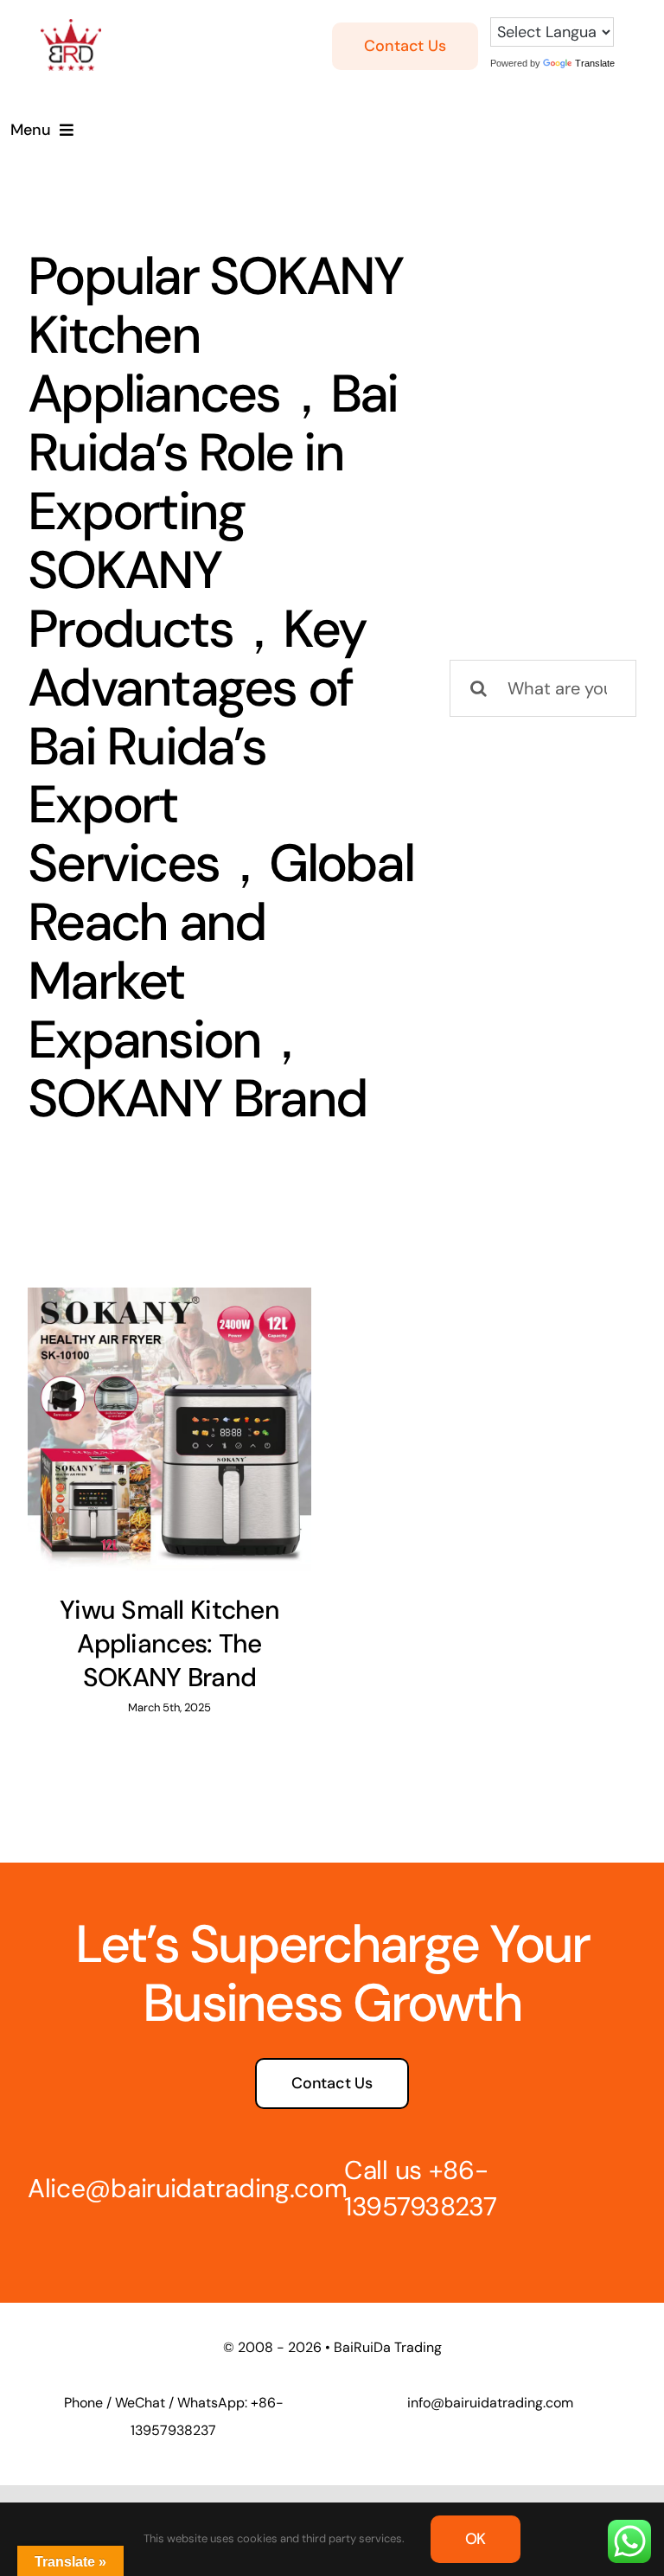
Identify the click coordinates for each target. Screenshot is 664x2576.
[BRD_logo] (71, 28)
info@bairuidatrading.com (490, 2403)
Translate (595, 63)
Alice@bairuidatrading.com (188, 2188)
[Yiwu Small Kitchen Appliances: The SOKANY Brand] (169, 1429)
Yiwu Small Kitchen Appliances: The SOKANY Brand (169, 1643)
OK (476, 2539)
